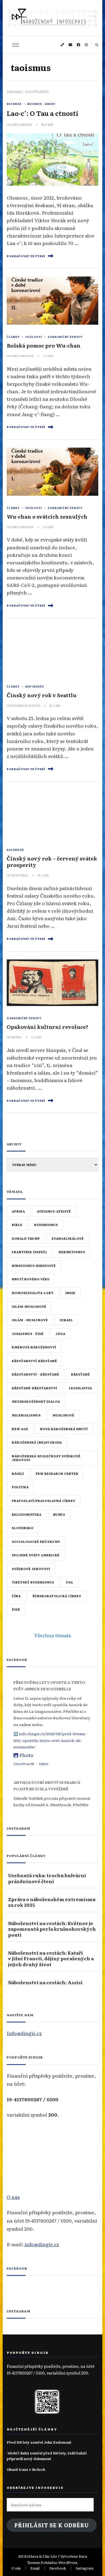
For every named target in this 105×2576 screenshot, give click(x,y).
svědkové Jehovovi (31, 1569)
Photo (26, 1755)
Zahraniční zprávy (65, 337)
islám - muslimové (30, 1320)
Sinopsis (16, 1037)
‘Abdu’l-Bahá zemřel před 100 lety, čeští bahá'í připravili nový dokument (47, 2456)
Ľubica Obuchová (22, 356)
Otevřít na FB (24, 1764)
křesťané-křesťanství (34, 1388)
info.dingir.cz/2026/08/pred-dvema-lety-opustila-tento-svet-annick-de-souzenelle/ (50, 1740)
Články (13, 337)
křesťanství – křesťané (36, 1374)
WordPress (68, 2562)
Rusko (59, 1514)
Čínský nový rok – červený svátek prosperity (52, 861)
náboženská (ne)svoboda (37, 1442)
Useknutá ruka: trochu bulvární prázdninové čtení (47, 1878)
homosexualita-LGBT (33, 1293)
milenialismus (26, 1415)
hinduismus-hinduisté (34, 1266)
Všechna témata (53, 1635)
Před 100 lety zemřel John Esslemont (39, 2442)
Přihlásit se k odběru (52, 2525)
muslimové (63, 1415)
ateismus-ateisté (54, 1211)
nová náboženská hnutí (64, 1429)
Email (35, 2568)
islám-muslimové (29, 1306)
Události (34, 337)
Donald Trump (26, 1238)
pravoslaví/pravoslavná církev (44, 1501)
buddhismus (46, 1225)
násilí (18, 1473)
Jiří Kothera (19, 875)
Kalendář (15, 850)
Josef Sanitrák (21, 125)
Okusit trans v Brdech (26, 2469)
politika (20, 1487)
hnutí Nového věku (31, 1279)
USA (69, 1582)
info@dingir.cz (42, 2244)
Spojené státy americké (36, 1555)
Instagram (85, 2568)
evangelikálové (68, 1238)
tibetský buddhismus (33, 1582)
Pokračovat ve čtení (26, 256)
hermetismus (72, 1252)
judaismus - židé (28, 1334)
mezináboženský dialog (36, 1401)
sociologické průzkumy (36, 1542)
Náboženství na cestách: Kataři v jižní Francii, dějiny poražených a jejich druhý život (51, 1958)
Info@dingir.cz (24, 2033)
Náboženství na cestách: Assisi (45, 1982)
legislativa (80, 1388)
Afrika (18, 1211)
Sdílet (44, 1764)
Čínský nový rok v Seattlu (42, 695)
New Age (20, 1429)
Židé (16, 1609)
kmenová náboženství (34, 1347)
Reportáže (35, 686)
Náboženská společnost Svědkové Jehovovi (46, 1458)
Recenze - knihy (41, 104)
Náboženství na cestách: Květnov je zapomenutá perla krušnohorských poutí (52, 1929)
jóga (60, 1334)
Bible (17, 1225)
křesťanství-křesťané (34, 1361)
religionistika (27, 1514)
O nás (13, 2197)
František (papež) (29, 1252)
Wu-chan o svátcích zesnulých (47, 516)
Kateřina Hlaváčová (25, 706)
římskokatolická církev (57, 1596)
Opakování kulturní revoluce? (48, 1027)
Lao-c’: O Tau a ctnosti (43, 113)
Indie (70, 1293)
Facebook (17, 2268)
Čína (16, 1596)
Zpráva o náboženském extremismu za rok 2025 (52, 1902)
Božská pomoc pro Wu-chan (44, 345)
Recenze (14, 104)
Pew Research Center (57, 1473)
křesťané (80, 1374)
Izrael (66, 1320)
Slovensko (23, 1528)
